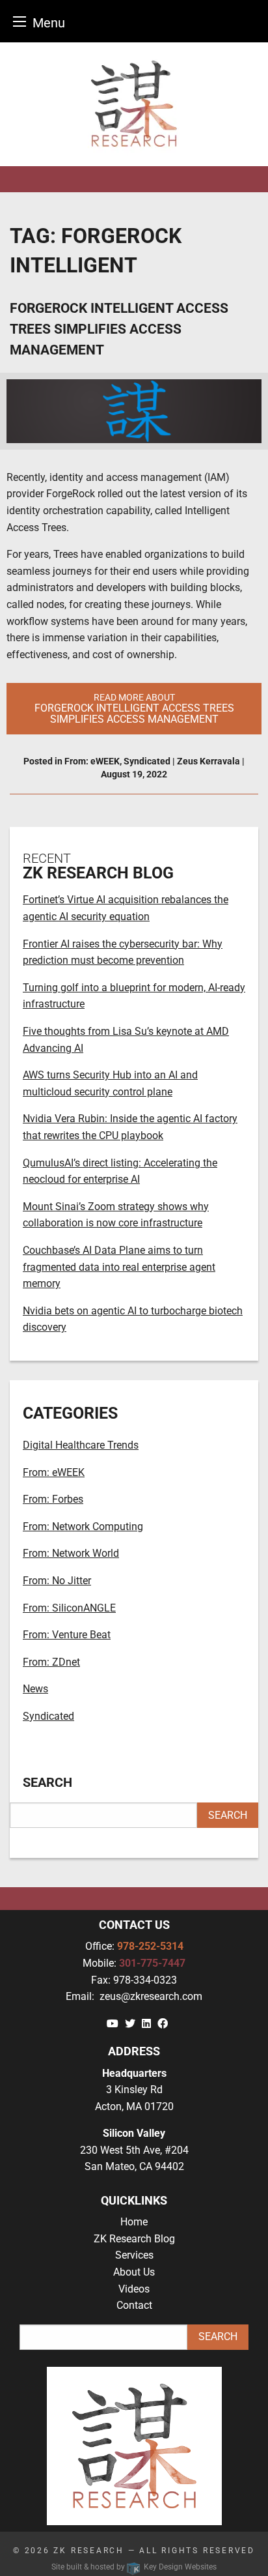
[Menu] (20, 21)
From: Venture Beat (67, 1635)
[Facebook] (163, 2024)
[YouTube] (113, 2024)
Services (134, 2255)
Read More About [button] (134, 709)
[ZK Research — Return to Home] (134, 104)
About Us (134, 2272)
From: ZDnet (51, 1662)
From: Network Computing (83, 1527)
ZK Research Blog (134, 2239)
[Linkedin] (146, 2024)
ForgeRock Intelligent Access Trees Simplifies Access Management (119, 329)
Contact (134, 2305)
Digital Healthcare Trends (81, 1445)
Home (134, 2222)
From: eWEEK (92, 761)
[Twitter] (130, 2024)
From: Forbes (53, 1499)
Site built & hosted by (134, 2567)
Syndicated (147, 761)
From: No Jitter (57, 1581)
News (35, 1689)
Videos (134, 2289)
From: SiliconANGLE (69, 1608)
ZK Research (89, 2551)
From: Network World (71, 1553)
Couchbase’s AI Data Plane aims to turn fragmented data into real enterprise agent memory (119, 1267)
